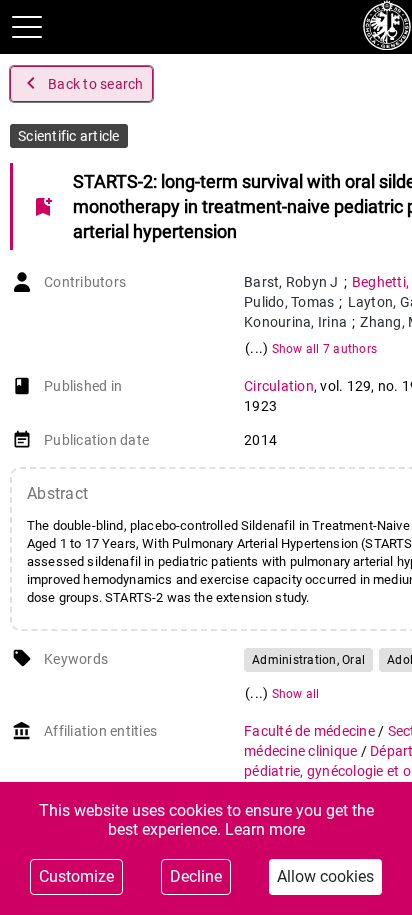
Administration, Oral (308, 660)
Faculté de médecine (311, 731)
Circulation (279, 386)
